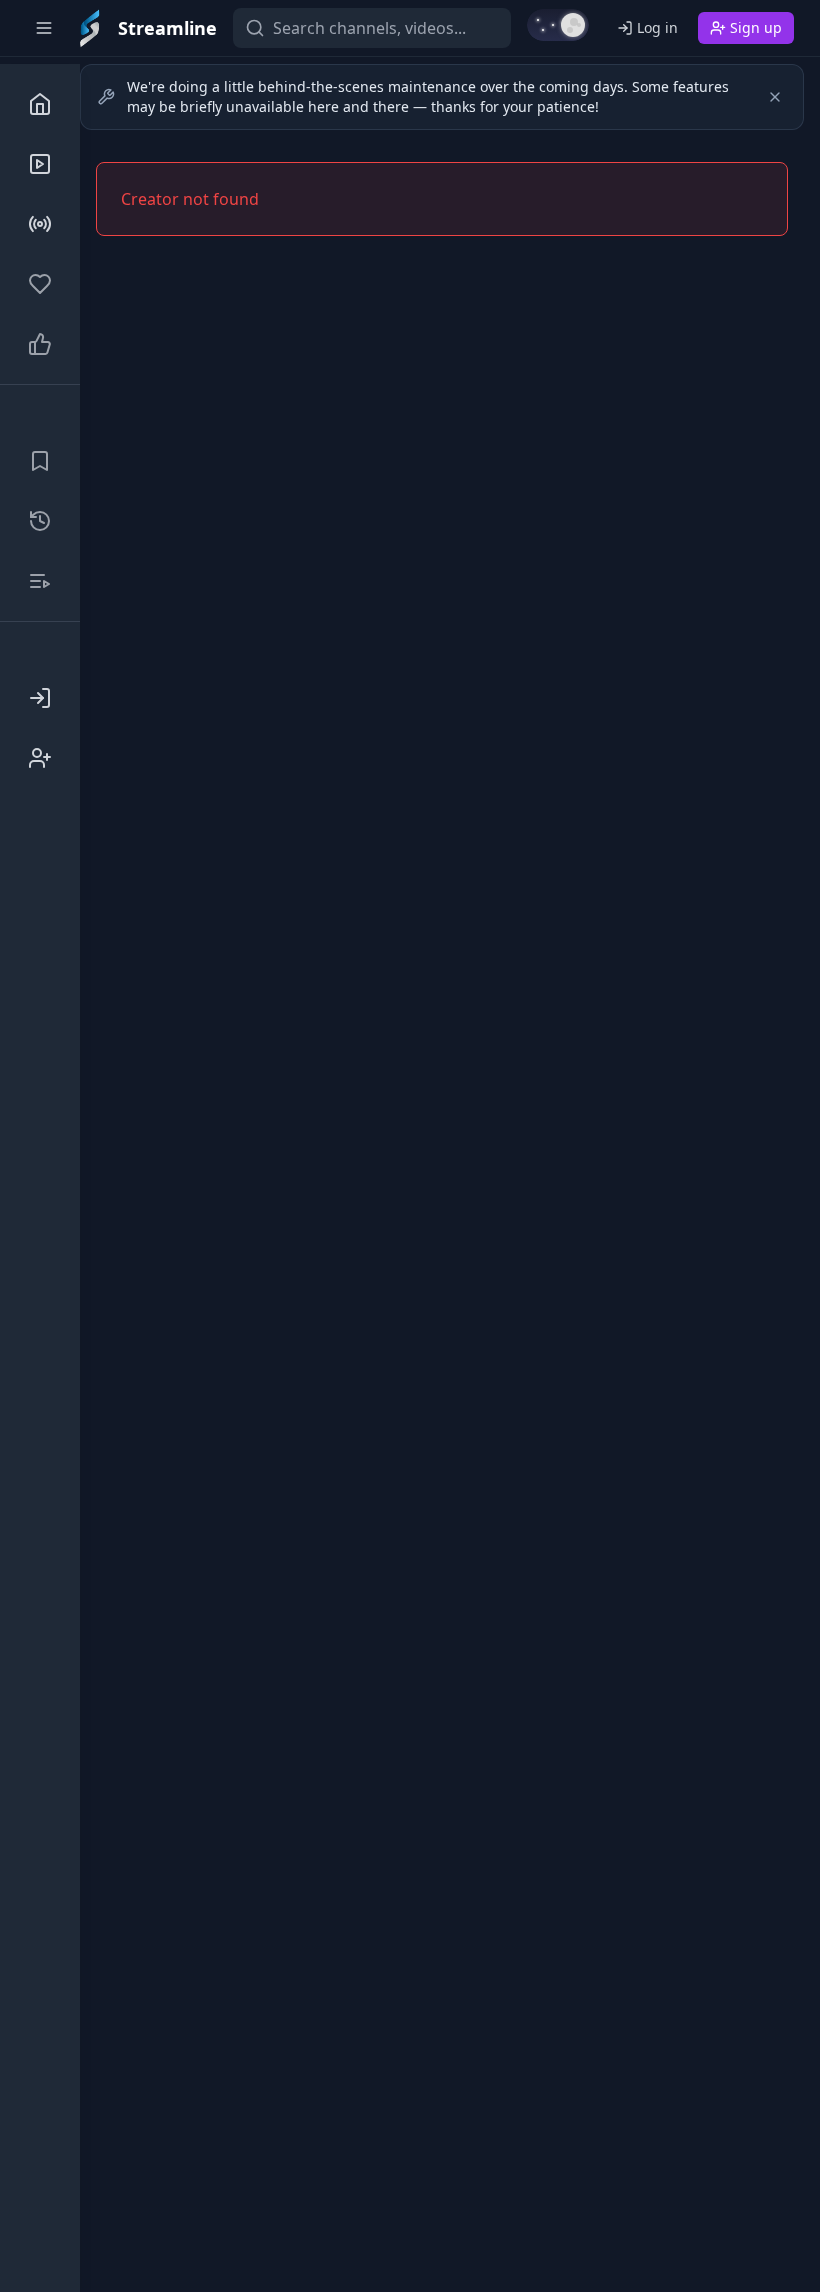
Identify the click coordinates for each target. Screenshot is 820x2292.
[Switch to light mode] (558, 25)
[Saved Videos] (40, 461)
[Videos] (40, 164)
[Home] (40, 104)
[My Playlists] (40, 581)
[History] (40, 521)
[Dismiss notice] (775, 97)
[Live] (40, 224)
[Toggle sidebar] (44, 28)
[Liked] (40, 344)
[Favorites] (40, 284)
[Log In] (40, 698)
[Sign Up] (40, 758)
